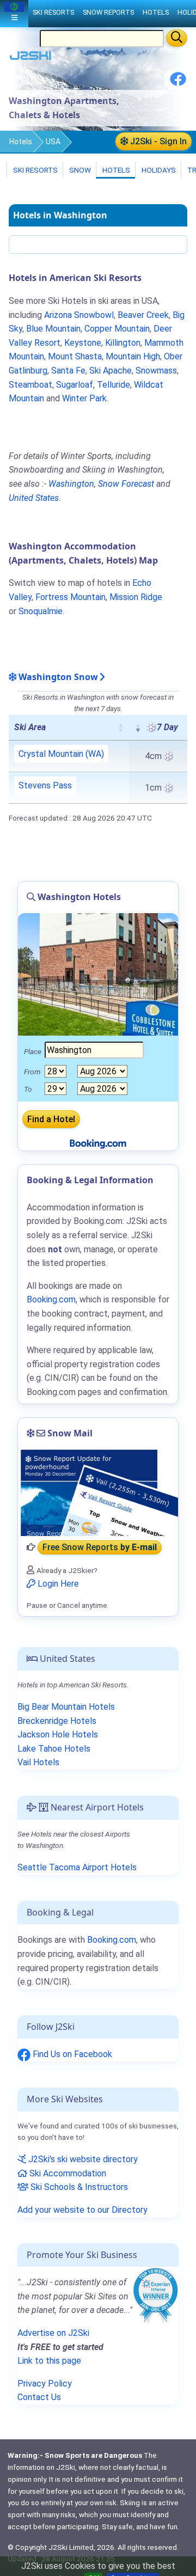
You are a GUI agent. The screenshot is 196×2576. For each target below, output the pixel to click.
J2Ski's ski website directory (82, 2159)
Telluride (114, 385)
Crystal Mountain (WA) (61, 754)
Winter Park (84, 398)
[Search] (177, 38)
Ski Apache (111, 371)
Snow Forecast (126, 484)
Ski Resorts (35, 170)
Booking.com (112, 1940)
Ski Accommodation (67, 2173)
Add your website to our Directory (82, 2210)
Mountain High (133, 356)
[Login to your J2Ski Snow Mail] (98, 1492)
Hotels (21, 142)
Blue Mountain (53, 329)
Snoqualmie (41, 611)
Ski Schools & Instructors (78, 2187)
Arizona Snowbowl (79, 315)
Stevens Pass (45, 785)
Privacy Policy (45, 2384)
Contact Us (39, 2397)
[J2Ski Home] (30, 58)
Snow (79, 170)
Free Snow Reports (100, 1547)
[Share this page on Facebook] (178, 83)
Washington (71, 484)
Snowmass (156, 371)
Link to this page (49, 2361)
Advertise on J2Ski (53, 2333)
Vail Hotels (38, 1762)
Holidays (158, 170)
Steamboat (30, 385)
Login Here (57, 1584)
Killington (123, 343)
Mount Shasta (75, 356)
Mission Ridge (136, 597)
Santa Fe (68, 371)
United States (34, 498)
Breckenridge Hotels (57, 1721)
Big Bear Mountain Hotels (66, 1707)
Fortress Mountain (71, 597)
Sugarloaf (75, 385)
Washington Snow (57, 677)
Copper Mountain (117, 329)
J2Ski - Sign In (157, 141)
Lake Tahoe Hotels (54, 1749)
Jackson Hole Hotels (58, 1734)
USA (53, 142)
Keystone (83, 343)
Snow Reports (108, 12)
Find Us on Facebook (71, 2054)
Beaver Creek (143, 315)
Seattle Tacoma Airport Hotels (77, 1867)
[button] (120, 727)
